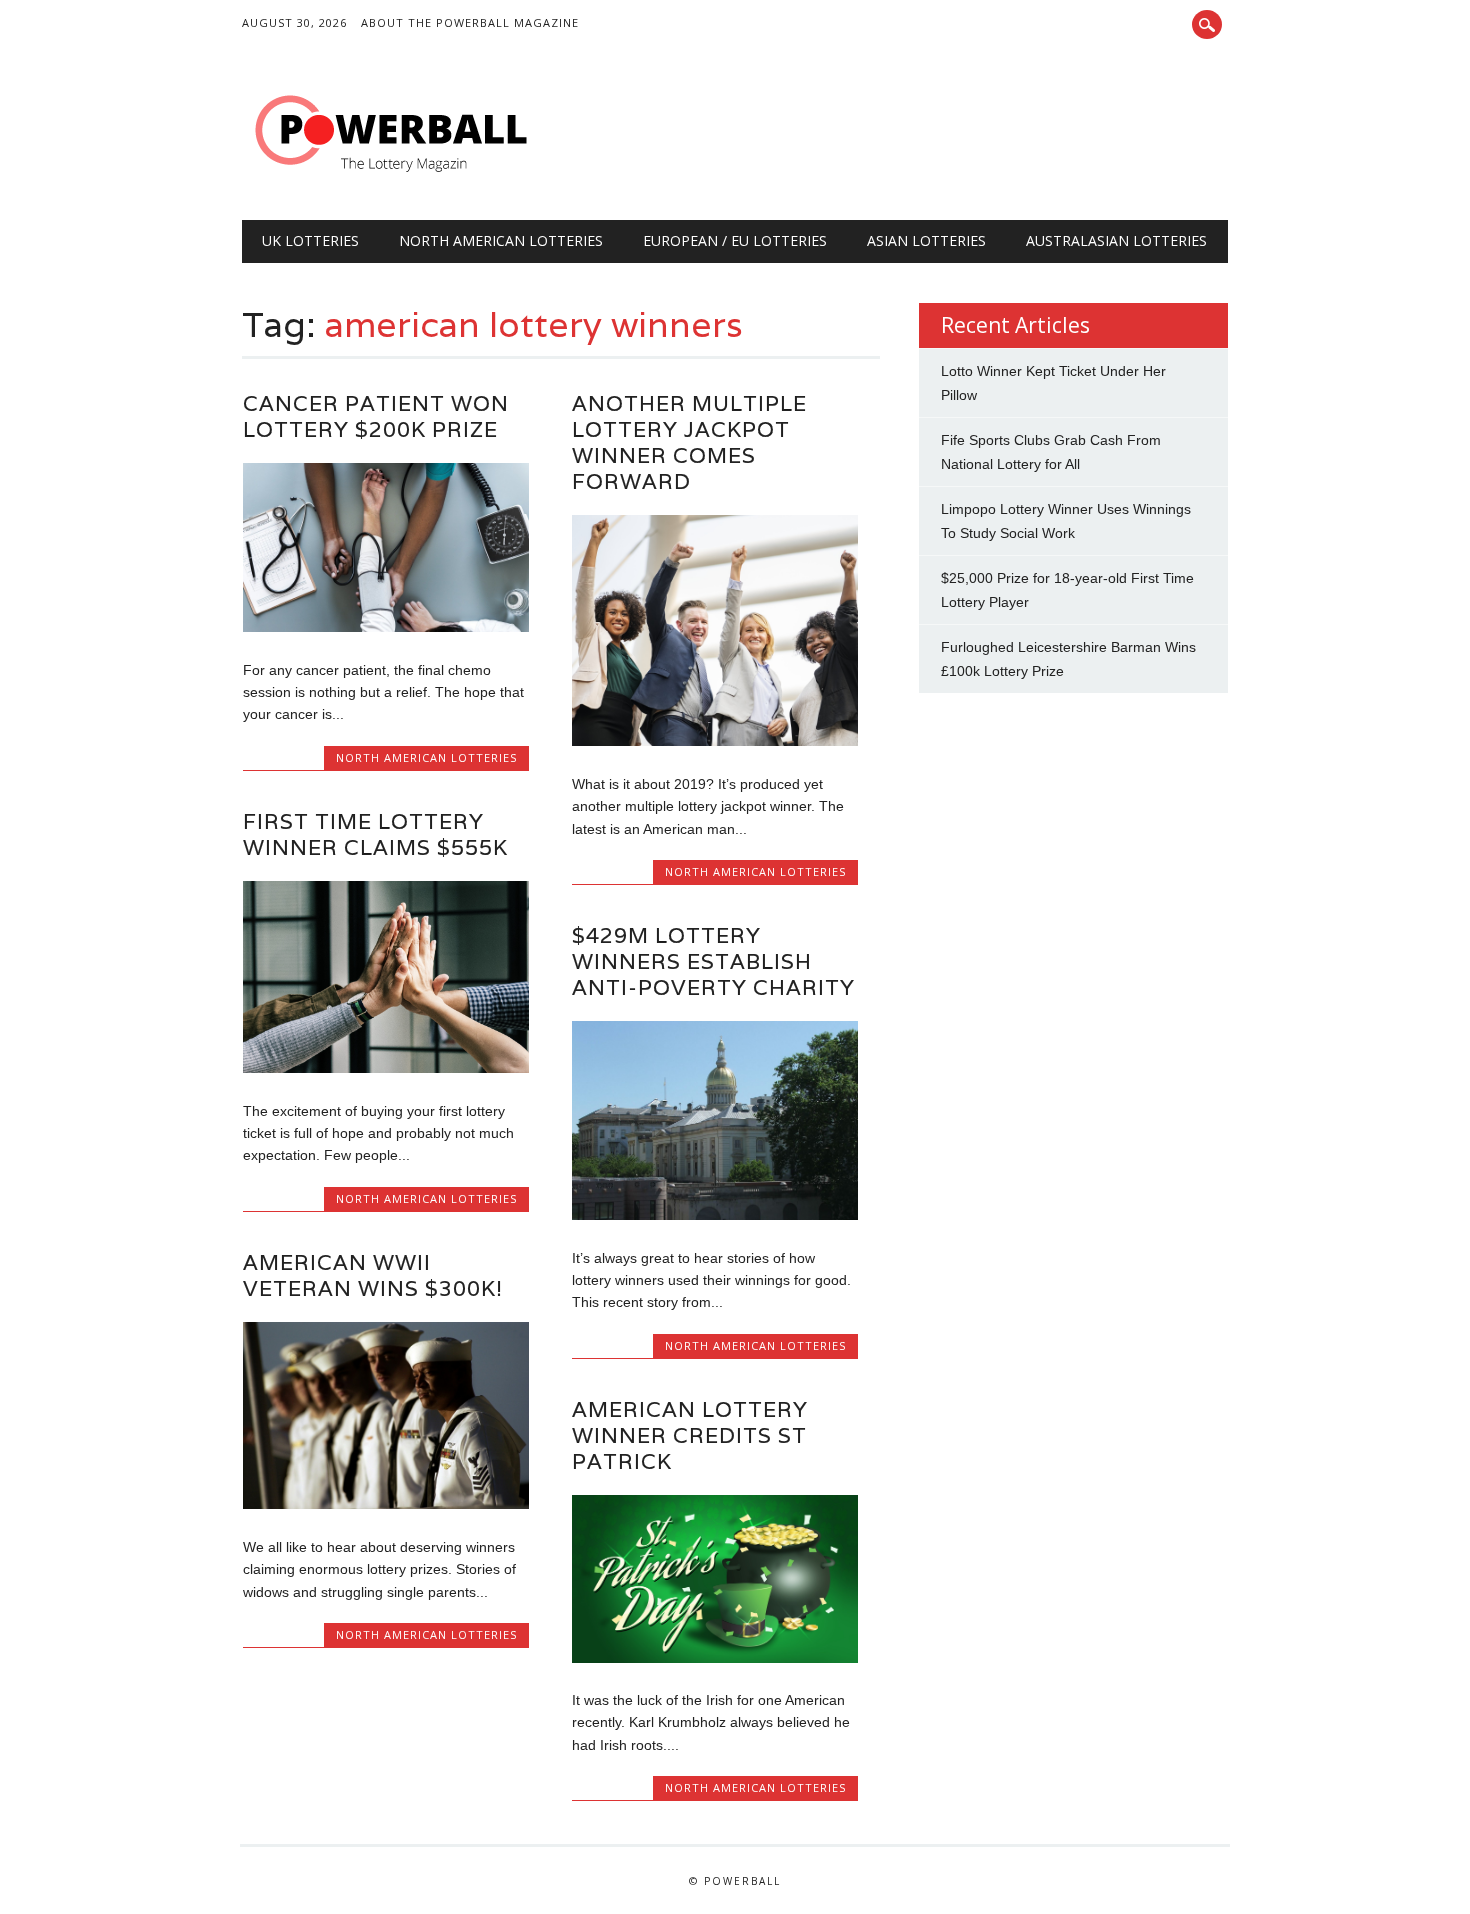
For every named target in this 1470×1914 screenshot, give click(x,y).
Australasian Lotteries (1116, 240)
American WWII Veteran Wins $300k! (373, 1275)
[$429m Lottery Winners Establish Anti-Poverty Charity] (715, 1215)
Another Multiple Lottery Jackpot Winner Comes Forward (689, 442)
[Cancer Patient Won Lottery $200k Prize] (386, 627)
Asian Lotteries (926, 240)
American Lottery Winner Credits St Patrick (690, 1435)
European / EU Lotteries (735, 240)
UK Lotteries (310, 240)
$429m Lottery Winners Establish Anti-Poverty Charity (713, 961)
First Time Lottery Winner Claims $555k (375, 834)
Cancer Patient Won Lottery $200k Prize (376, 416)
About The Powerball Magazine (470, 22)
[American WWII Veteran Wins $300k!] (386, 1504)
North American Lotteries (501, 240)
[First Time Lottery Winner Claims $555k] (386, 1068)
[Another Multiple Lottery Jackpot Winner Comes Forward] (715, 741)
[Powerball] (392, 179)
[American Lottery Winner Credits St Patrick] (715, 1658)
